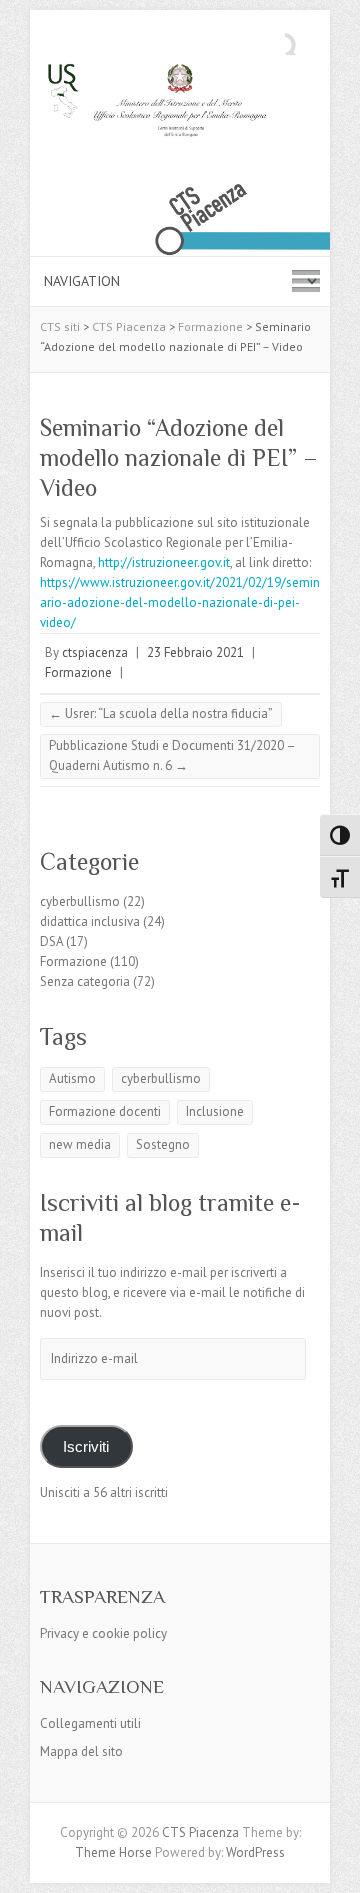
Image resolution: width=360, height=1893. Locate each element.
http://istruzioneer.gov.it (162, 562)
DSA (51, 941)
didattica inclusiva (90, 921)
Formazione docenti (105, 1111)
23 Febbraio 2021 (195, 652)
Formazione (78, 672)
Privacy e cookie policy (103, 1633)
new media (80, 1144)
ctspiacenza (95, 652)
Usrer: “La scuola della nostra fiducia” (161, 713)
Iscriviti (86, 1447)
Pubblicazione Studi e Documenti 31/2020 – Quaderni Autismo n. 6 (172, 755)
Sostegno (163, 1144)
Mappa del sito (81, 1751)
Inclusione (215, 1111)
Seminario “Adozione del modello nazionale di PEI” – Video (179, 457)
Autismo (72, 1078)
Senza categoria (85, 981)
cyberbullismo (80, 901)
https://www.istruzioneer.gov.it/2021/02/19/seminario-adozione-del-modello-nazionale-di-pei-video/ (180, 602)
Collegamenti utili (90, 1723)
